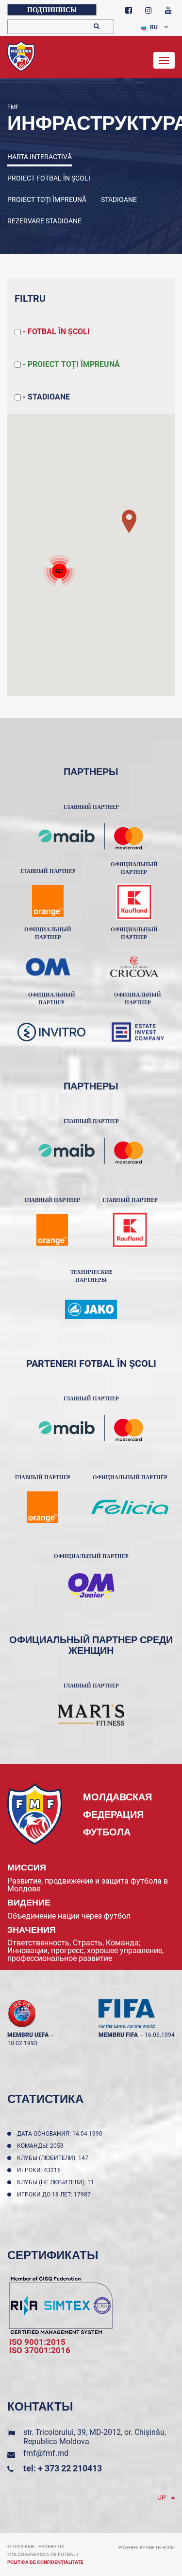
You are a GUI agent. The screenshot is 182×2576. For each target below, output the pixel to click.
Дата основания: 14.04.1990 (61, 2134)
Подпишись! (52, 10)
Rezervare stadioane (44, 221)
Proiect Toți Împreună (47, 200)
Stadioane (119, 200)
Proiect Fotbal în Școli (49, 178)
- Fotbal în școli (55, 332)
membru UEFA (28, 2035)
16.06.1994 (160, 2035)
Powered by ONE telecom (147, 2548)
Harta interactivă (40, 157)
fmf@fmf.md (46, 2453)
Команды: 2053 (42, 2146)
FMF (13, 107)
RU (154, 27)
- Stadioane (45, 397)
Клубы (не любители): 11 (57, 2182)
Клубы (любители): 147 (54, 2158)
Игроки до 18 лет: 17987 (55, 2195)
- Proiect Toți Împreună (70, 364)
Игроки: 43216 (40, 2170)
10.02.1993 (22, 2043)
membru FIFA (118, 2035)
